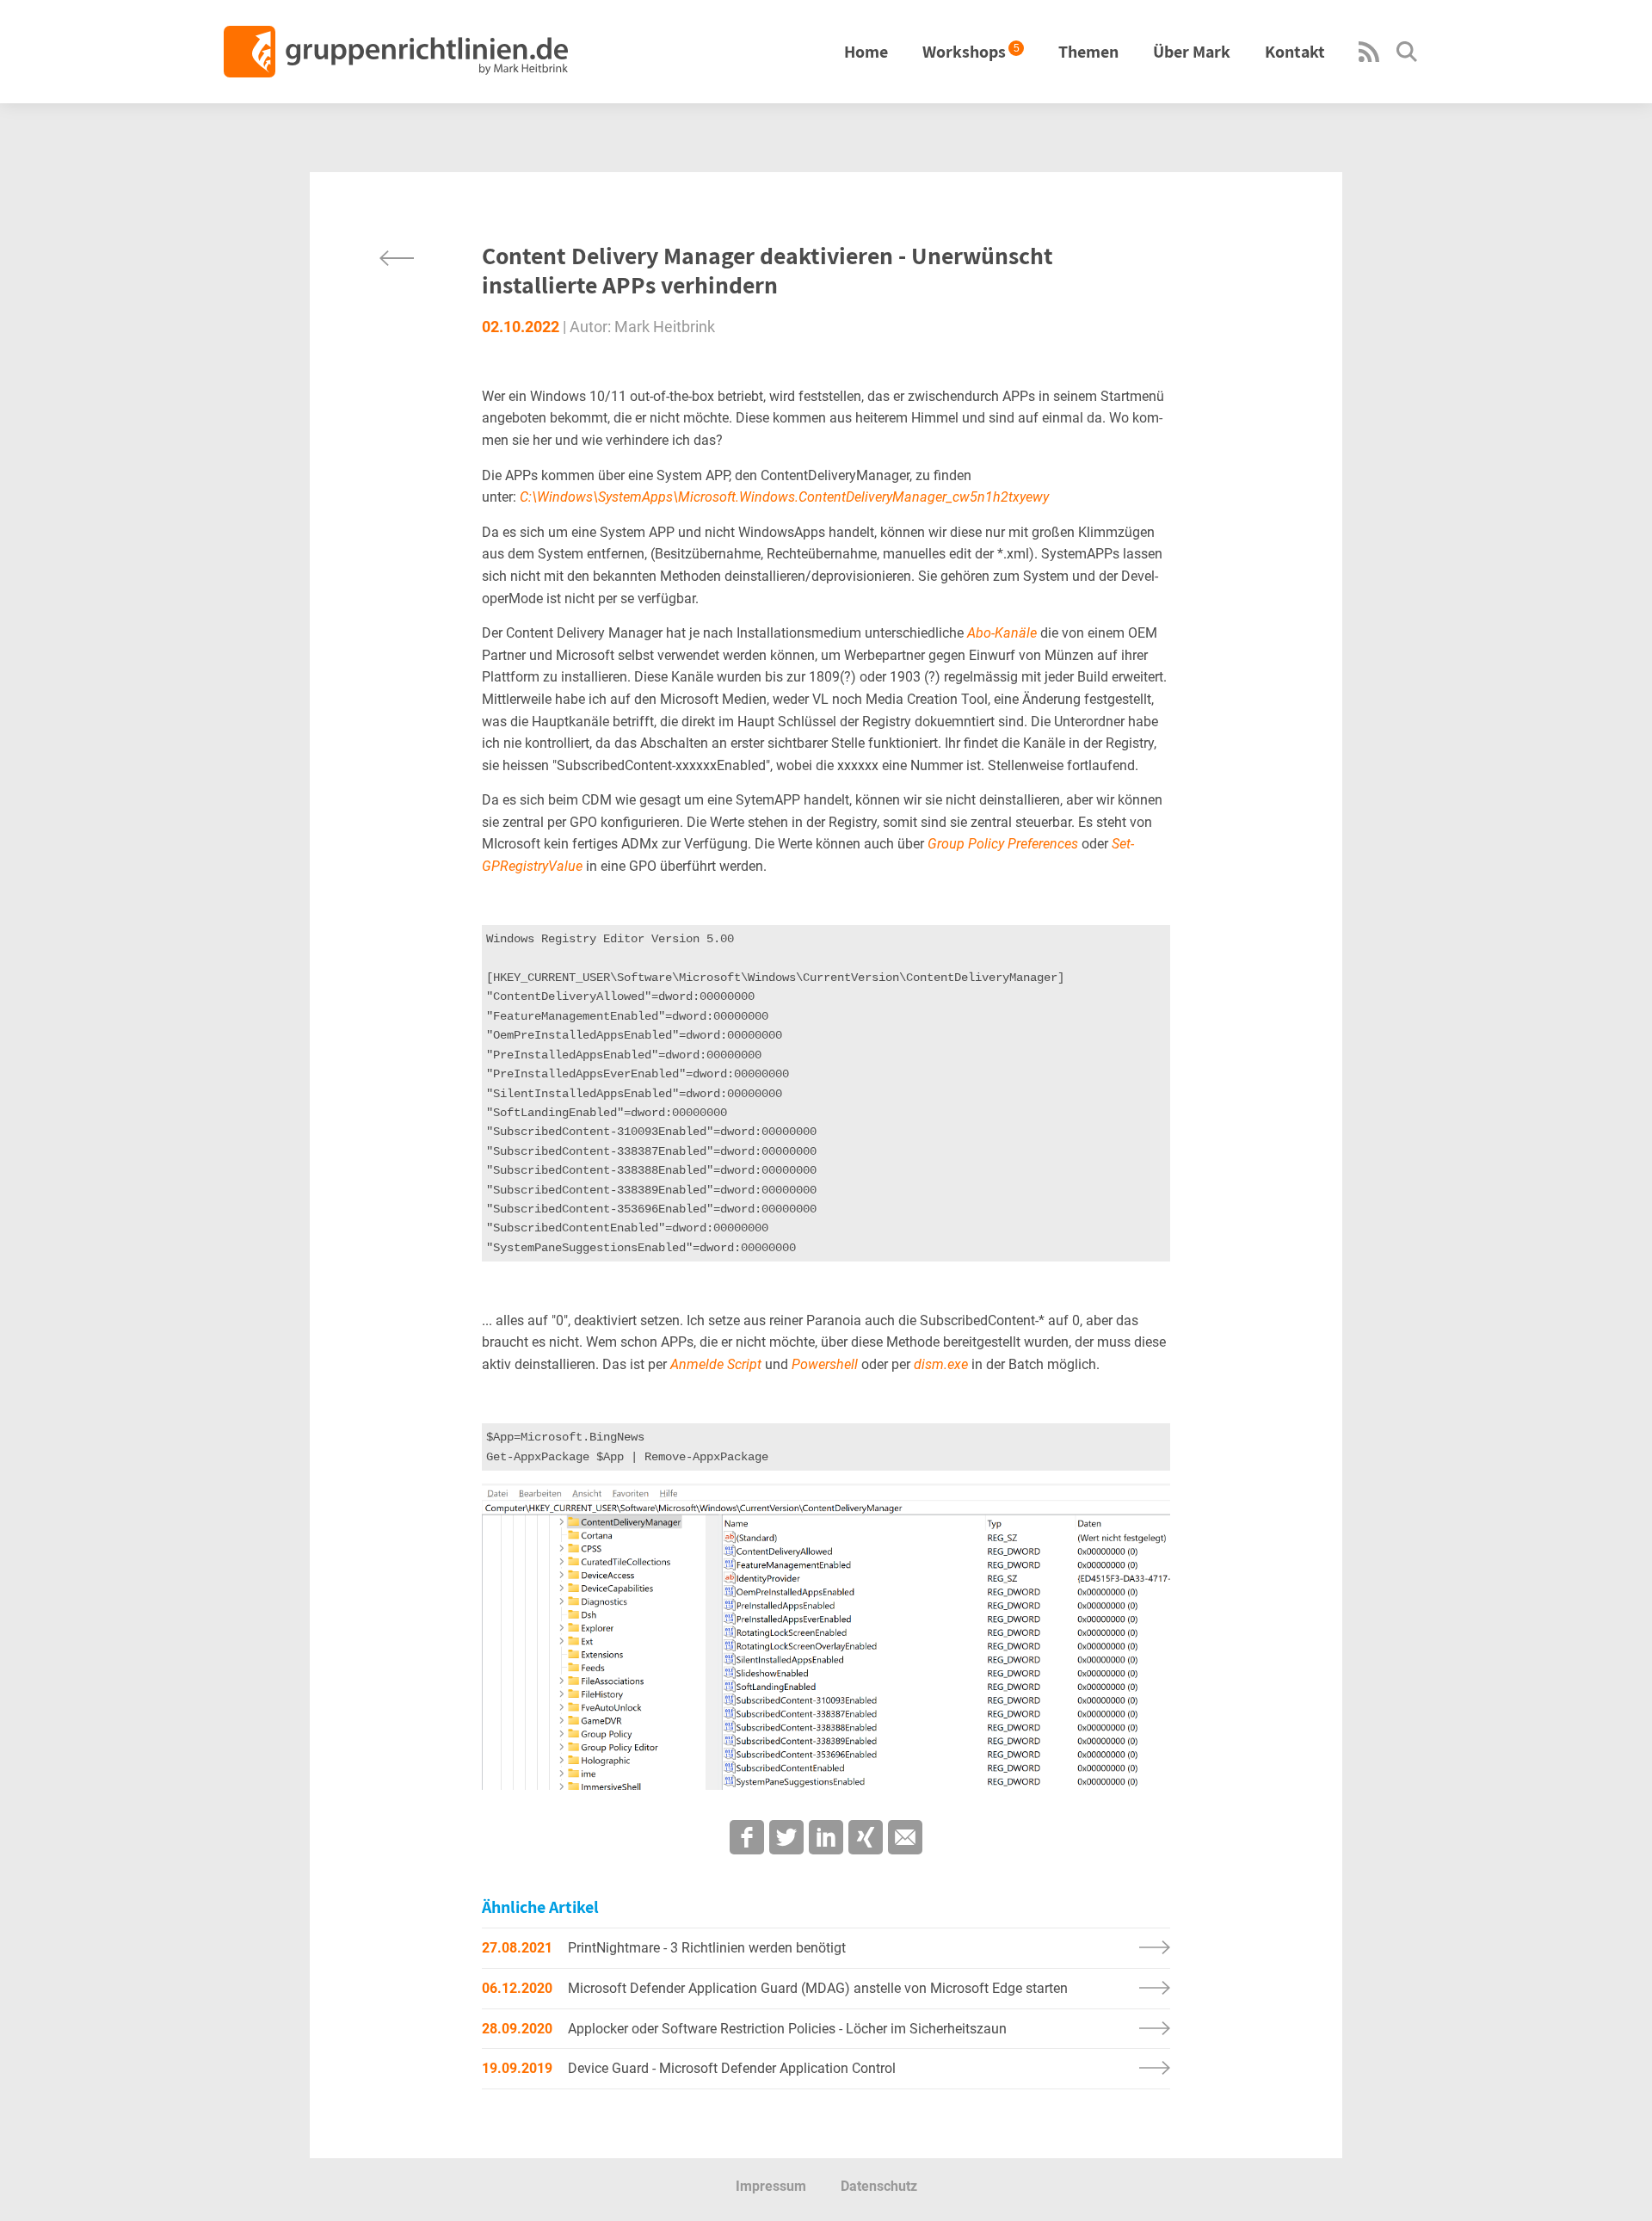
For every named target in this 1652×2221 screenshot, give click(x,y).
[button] (747, 1837)
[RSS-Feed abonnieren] (1369, 57)
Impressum (771, 2186)
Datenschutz (879, 2186)
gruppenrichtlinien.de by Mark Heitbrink (396, 52)
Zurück (397, 258)
